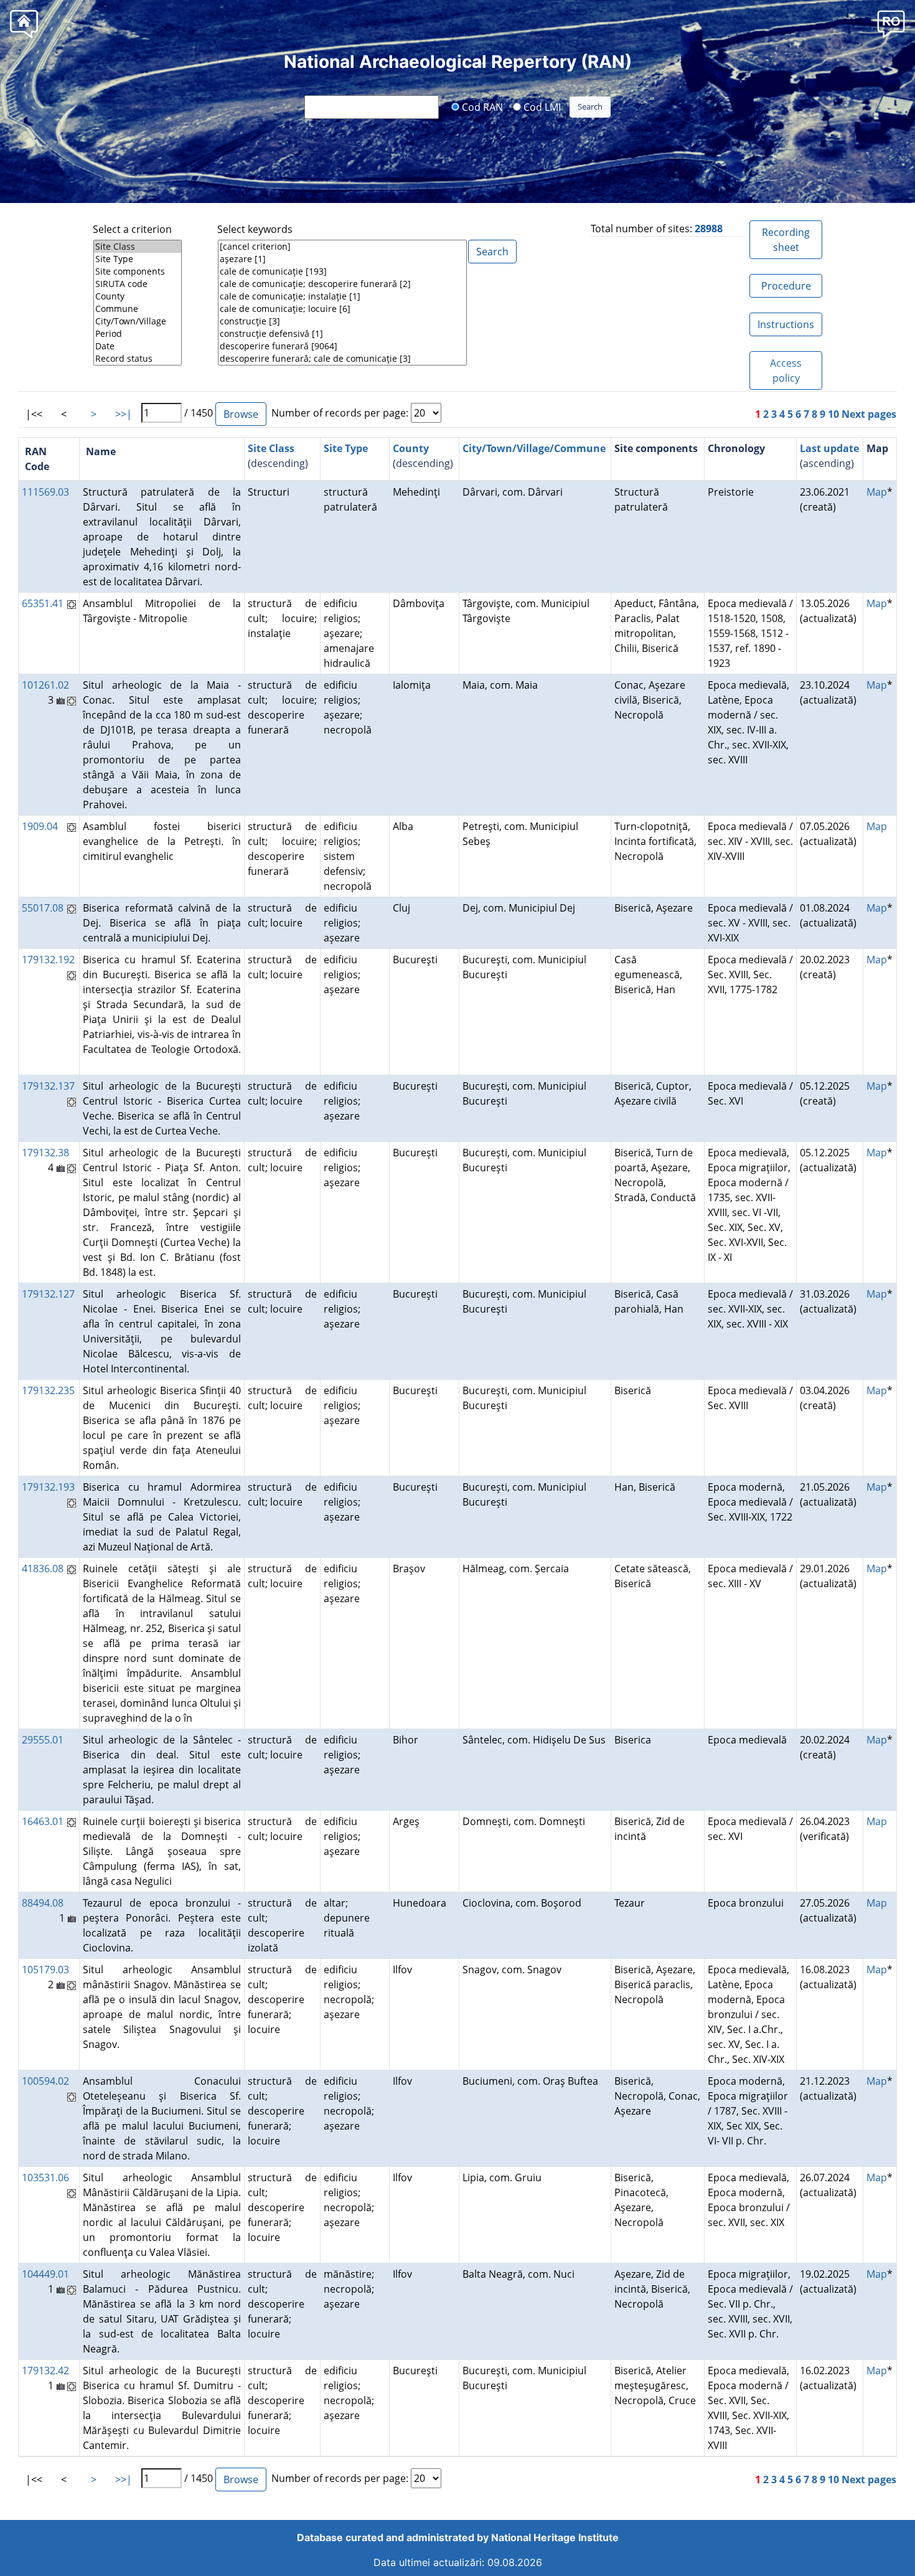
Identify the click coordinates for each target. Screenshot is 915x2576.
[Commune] (138, 309)
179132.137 (48, 1086)
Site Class (271, 448)
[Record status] (138, 359)
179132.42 (45, 2371)
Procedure (786, 286)
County (411, 448)
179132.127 (48, 1294)
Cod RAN (481, 106)
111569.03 (45, 492)
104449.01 (45, 2274)
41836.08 (43, 1569)
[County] (138, 296)
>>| (124, 414)
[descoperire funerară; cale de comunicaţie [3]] (342, 359)
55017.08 (43, 908)
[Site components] (138, 271)
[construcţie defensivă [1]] (342, 334)
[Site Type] (138, 259)
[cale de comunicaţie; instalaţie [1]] (342, 296)
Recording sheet (786, 240)
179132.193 (48, 1487)
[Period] (138, 334)
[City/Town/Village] (138, 321)
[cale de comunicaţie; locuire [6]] (342, 309)
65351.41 (43, 603)
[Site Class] (138, 247)
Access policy (786, 370)
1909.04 (40, 826)
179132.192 (48, 960)
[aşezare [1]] (342, 259)
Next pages (869, 414)
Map (877, 492)
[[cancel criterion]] (342, 247)
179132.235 (48, 1390)
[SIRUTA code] (138, 284)
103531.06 (45, 2177)
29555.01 (43, 1740)
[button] (891, 23)
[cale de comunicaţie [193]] (342, 271)
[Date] (138, 346)
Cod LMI (541, 106)
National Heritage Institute (555, 2537)
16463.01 (43, 1821)
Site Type (346, 448)
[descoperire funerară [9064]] (342, 346)
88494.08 (43, 1903)
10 (833, 414)
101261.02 (45, 685)
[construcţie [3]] (342, 321)
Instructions (786, 324)
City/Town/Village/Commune (534, 448)
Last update (829, 448)
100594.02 (45, 2081)
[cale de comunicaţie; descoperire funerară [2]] (342, 284)
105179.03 (45, 1970)
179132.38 (45, 1153)
